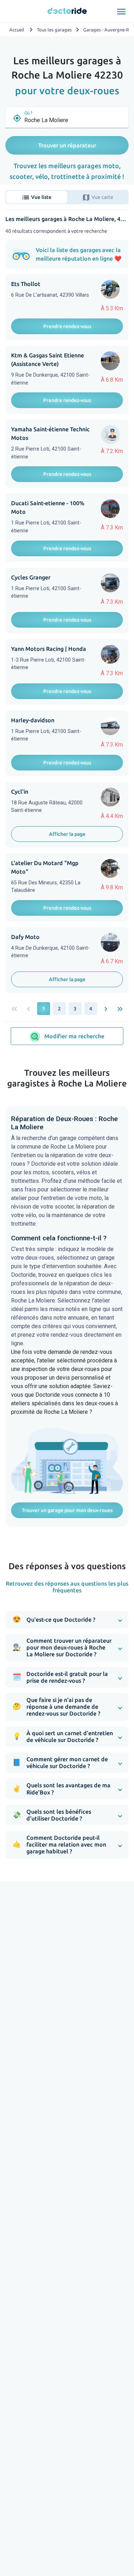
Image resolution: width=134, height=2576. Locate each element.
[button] (67, 1620)
